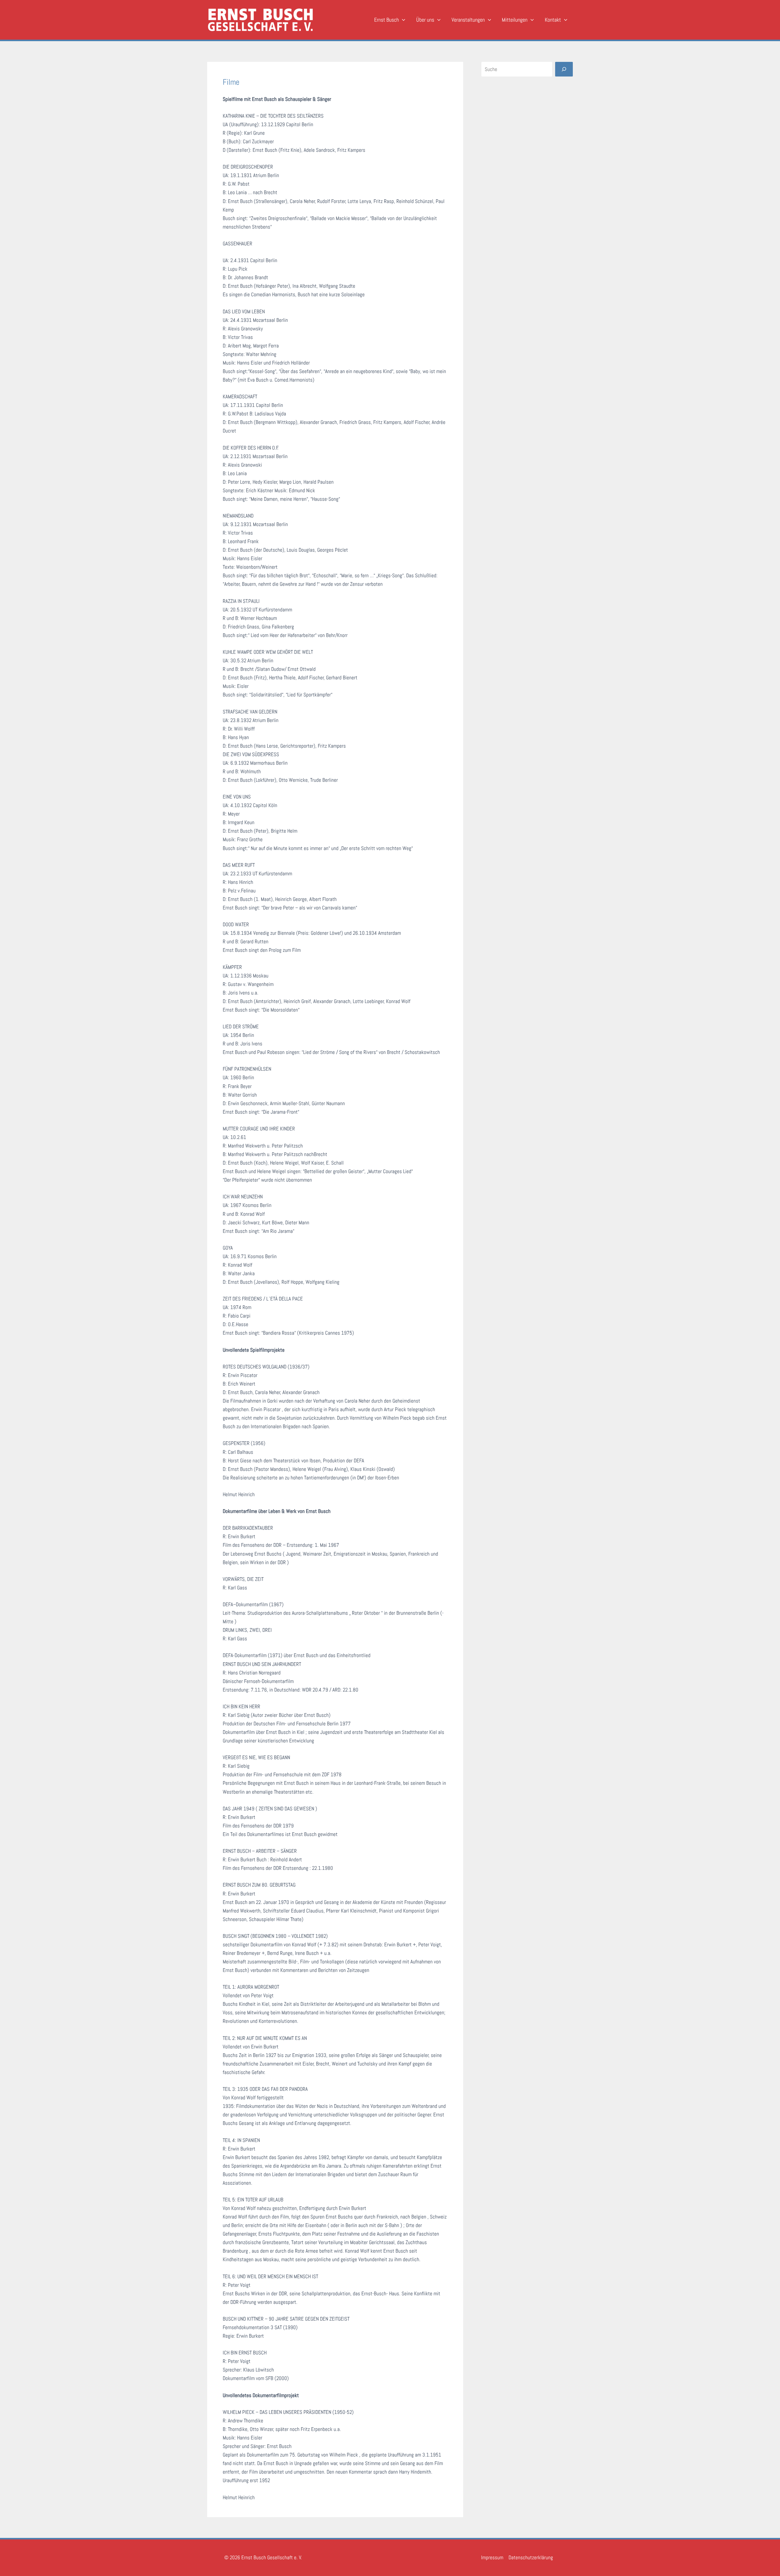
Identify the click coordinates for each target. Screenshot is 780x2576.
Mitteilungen (515, 20)
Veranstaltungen (468, 20)
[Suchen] (564, 69)
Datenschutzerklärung (531, 2557)
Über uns (425, 20)
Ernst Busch (386, 20)
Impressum (492, 2557)
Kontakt (553, 20)
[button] (402, 20)
